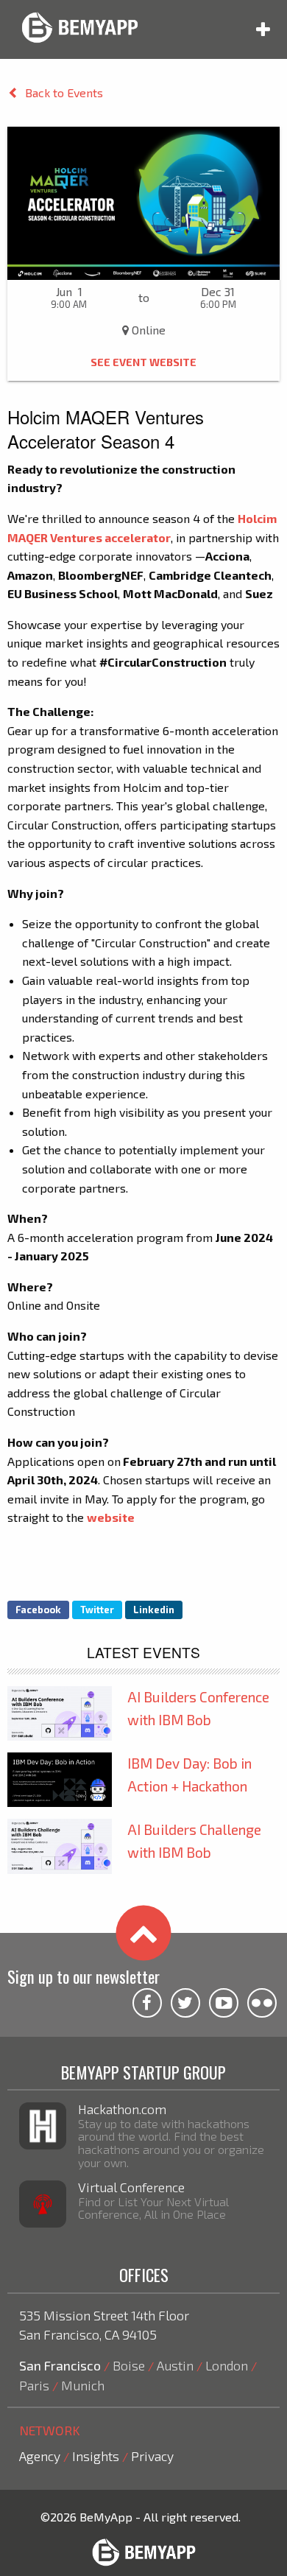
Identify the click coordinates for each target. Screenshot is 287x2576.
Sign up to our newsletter (84, 1976)
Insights (96, 2456)
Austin (175, 2365)
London (227, 2365)
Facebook (38, 1610)
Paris (34, 2385)
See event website (143, 362)
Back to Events (64, 92)
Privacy (152, 2456)
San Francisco (60, 2365)
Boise (129, 2365)
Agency (40, 2456)
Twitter (97, 1610)
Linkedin (154, 1610)
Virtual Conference (131, 2187)
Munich (83, 2385)
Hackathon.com (122, 2109)
